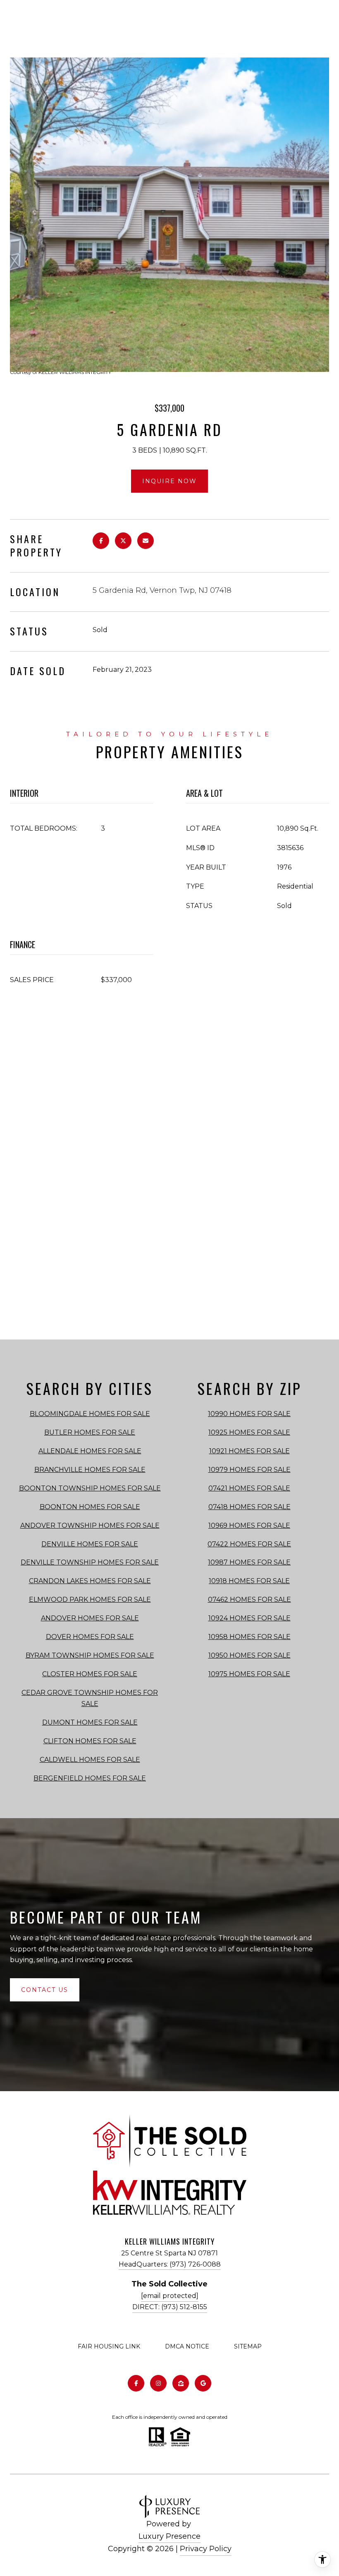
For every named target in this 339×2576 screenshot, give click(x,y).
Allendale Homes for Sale (90, 1451)
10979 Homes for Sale (249, 1470)
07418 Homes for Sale (249, 1507)
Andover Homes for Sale (90, 1618)
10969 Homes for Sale (249, 1525)
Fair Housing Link (109, 2346)
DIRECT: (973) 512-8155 (170, 2307)
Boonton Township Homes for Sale (90, 1488)
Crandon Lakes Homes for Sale (90, 1581)
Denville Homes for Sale (90, 1544)
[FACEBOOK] (136, 2383)
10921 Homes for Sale (249, 1451)
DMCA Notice (187, 2346)
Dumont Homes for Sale (90, 1722)
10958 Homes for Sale (249, 1637)
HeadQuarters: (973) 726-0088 (170, 2264)
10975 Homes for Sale (249, 1674)
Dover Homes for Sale (90, 1637)
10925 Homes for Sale (249, 1432)
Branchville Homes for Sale (90, 1470)
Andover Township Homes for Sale (90, 1525)
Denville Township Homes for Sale (90, 1562)
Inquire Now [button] (169, 481)
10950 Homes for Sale (249, 1655)
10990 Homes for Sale (249, 1414)
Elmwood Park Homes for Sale (90, 1600)
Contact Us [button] (45, 1990)
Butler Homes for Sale (90, 1432)
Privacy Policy (206, 2549)
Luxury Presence (169, 2536)
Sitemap (248, 2346)
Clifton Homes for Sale (90, 1741)
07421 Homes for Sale (249, 1488)
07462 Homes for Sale (249, 1600)
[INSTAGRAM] (158, 2383)
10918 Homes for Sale (249, 1581)
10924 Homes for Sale (249, 1618)
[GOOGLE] (203, 2383)
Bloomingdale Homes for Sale (90, 1414)
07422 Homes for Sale (249, 1544)
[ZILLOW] (181, 2383)
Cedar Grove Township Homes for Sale (90, 1698)
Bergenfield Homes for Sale (90, 1778)
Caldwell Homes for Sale (90, 1760)
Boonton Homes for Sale (90, 1507)
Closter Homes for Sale (90, 1674)
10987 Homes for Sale (249, 1562)
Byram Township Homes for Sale (90, 1655)
